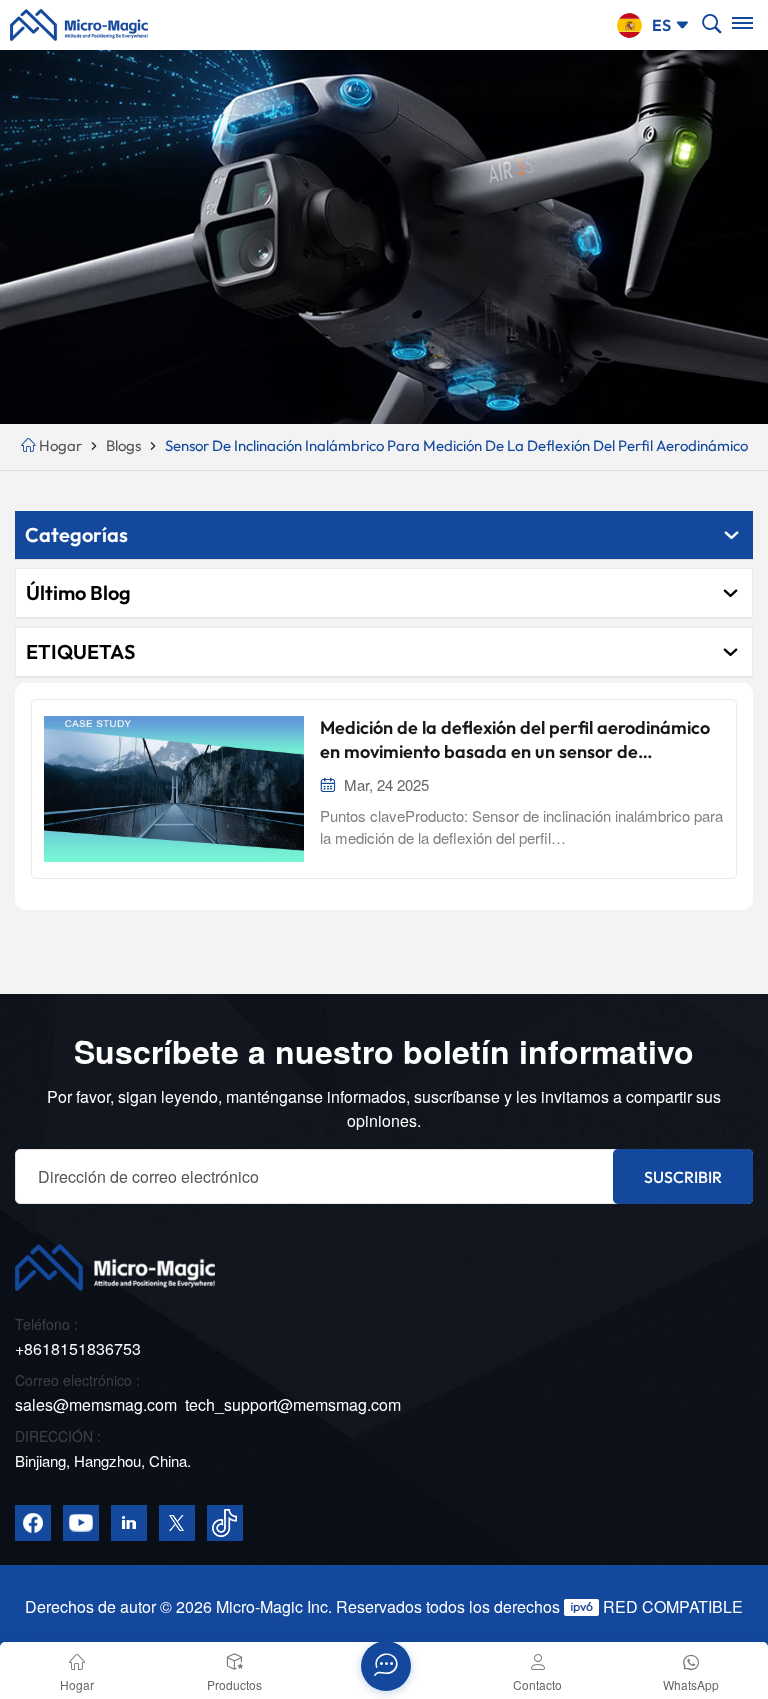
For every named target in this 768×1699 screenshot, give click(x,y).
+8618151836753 (78, 1348)
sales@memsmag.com (96, 1404)
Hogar (60, 445)
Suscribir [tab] (683, 1177)
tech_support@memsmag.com (293, 1404)
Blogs (123, 446)
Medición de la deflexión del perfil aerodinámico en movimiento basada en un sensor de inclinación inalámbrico (515, 740)
